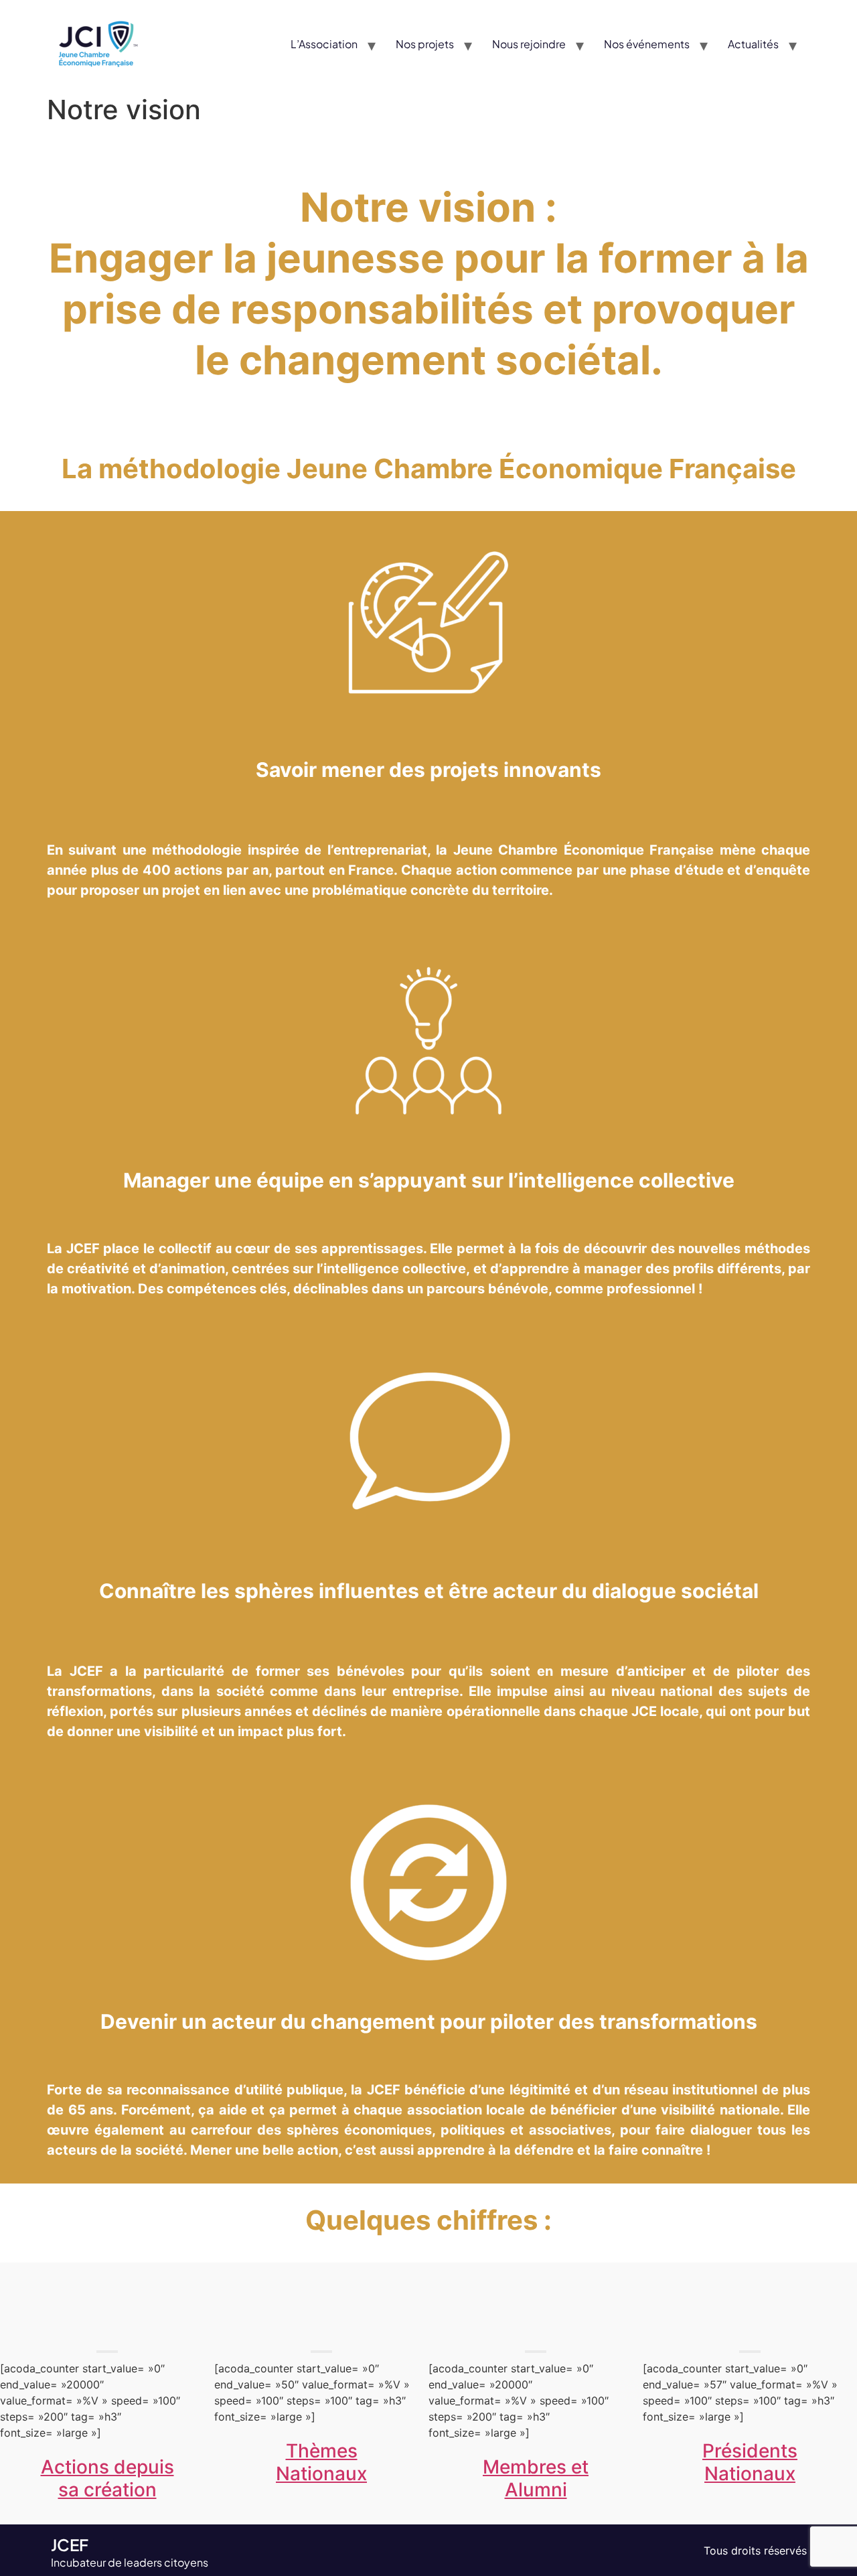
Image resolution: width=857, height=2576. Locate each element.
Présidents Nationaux (750, 2462)
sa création (107, 2490)
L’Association (324, 44)
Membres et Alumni (536, 2478)
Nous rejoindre (529, 44)
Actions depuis (107, 2467)
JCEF (70, 2545)
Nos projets (425, 44)
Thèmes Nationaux (321, 2462)
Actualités (753, 44)
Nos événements (647, 44)
